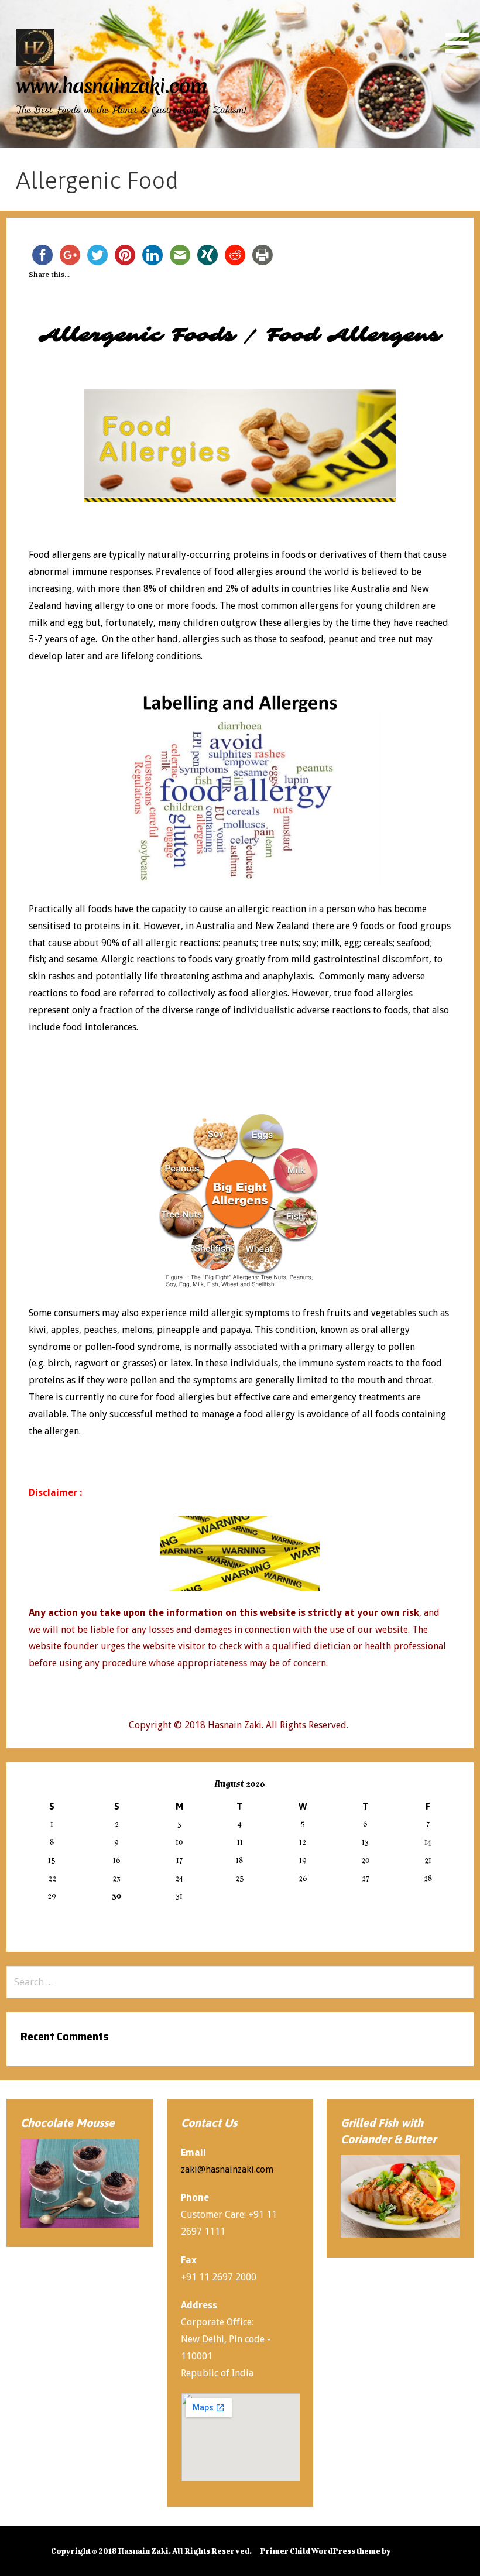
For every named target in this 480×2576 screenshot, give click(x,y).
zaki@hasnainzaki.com (227, 2169)
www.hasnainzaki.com (112, 86)
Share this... (49, 275)
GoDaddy (410, 2551)
